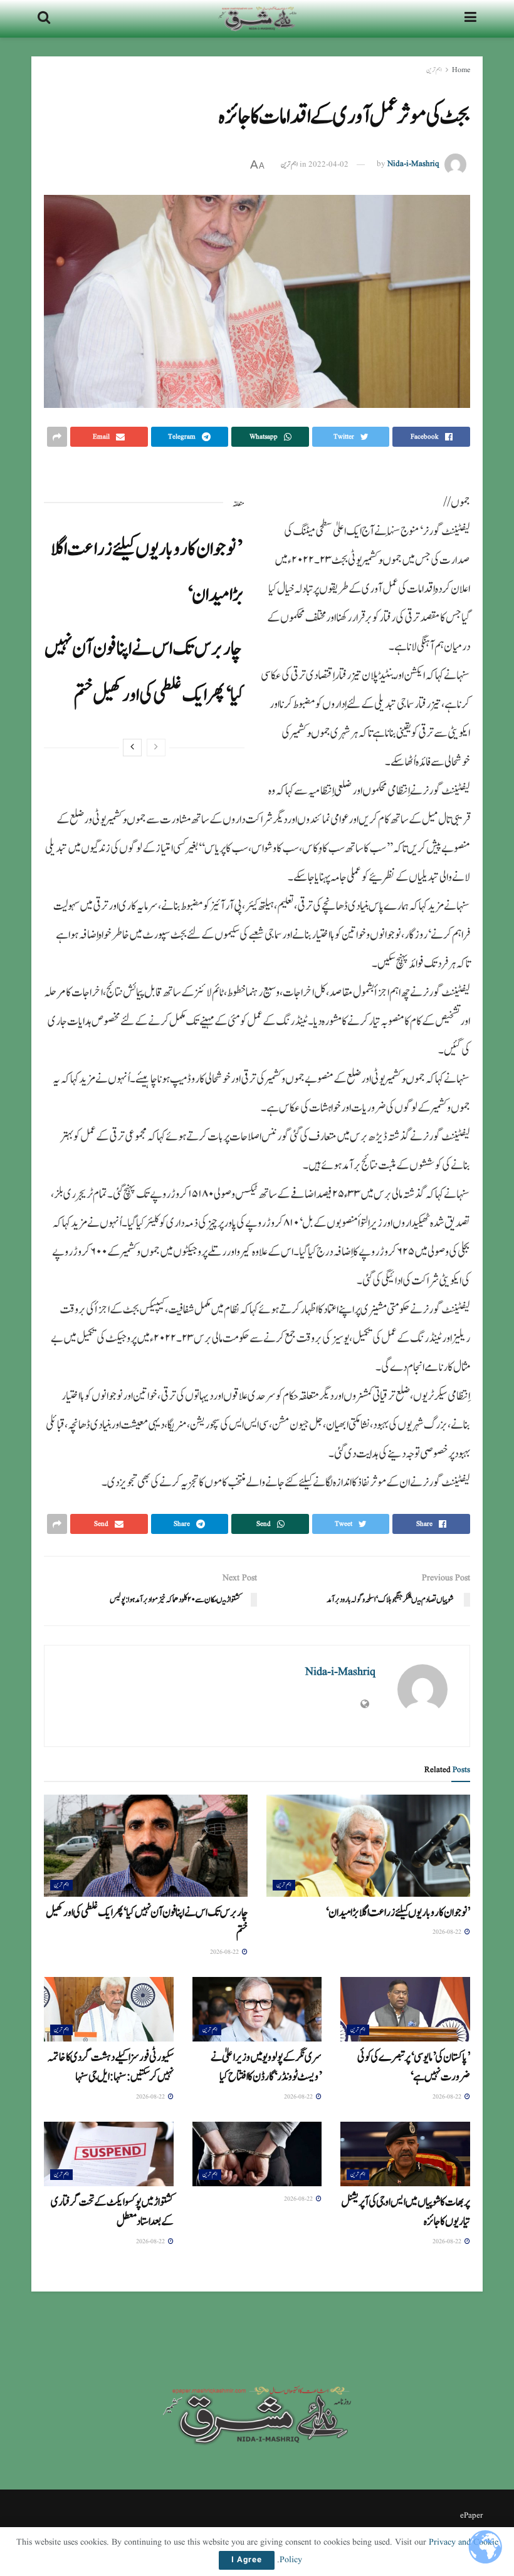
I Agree (247, 2560)
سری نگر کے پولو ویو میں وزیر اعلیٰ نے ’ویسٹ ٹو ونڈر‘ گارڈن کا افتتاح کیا (266, 2067)
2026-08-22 (448, 1932)
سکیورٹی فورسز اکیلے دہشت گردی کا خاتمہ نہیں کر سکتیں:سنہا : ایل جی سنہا (110, 2067)
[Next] (132, 748)
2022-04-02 (328, 164)
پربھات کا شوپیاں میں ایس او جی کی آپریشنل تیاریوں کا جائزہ (406, 2212)
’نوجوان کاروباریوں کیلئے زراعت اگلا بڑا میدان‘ (398, 1912)
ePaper (471, 2516)
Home (461, 70)
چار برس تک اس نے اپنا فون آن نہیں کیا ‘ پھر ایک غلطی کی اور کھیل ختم (147, 1922)
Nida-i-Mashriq (413, 164)
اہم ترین (434, 70)
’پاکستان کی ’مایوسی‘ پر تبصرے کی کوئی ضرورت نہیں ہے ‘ (414, 2067)
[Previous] (156, 748)
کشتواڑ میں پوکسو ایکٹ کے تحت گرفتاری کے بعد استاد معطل (112, 2212)
